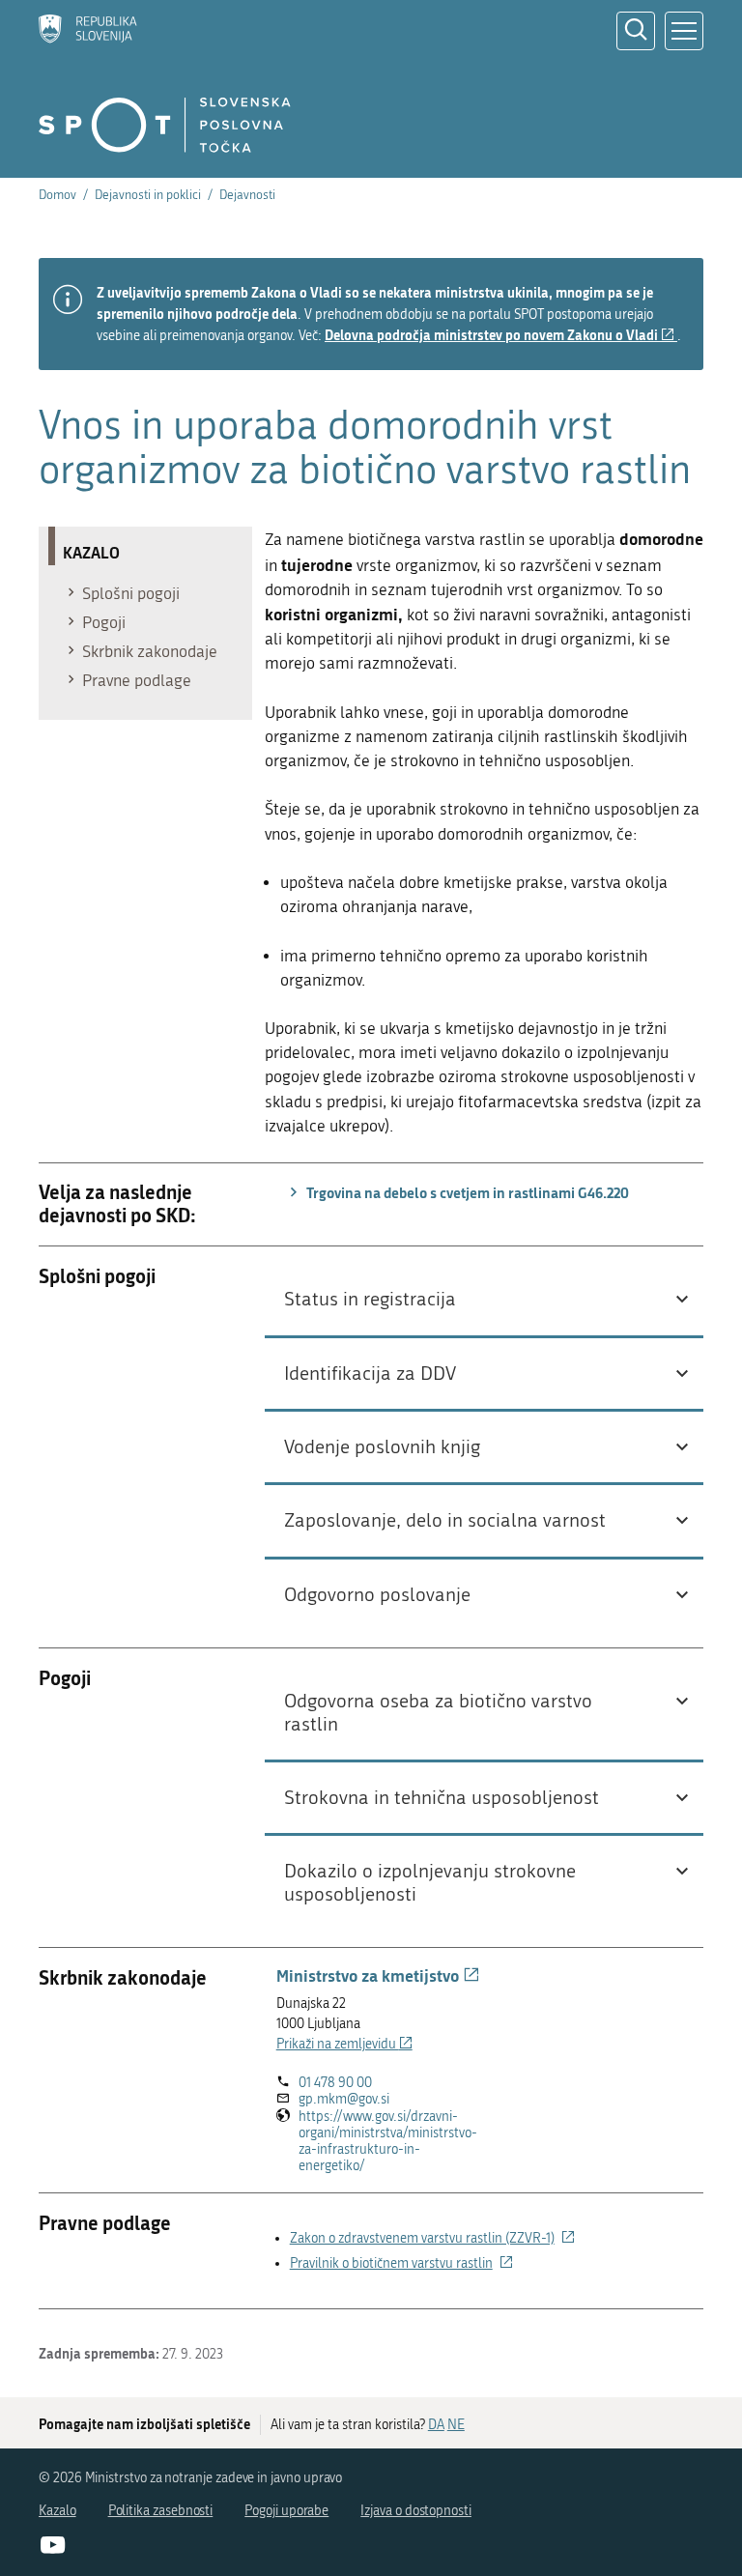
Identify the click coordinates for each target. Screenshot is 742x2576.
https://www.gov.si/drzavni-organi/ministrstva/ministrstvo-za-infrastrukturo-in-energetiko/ (388, 2142)
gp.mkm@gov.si (344, 2099)
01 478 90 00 (335, 2083)
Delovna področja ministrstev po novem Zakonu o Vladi (501, 335)
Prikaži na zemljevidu (344, 2044)
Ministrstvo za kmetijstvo (378, 1975)
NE (456, 2425)
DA (436, 2425)
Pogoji (104, 622)
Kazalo (57, 2511)
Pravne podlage (137, 680)
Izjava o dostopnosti (416, 2511)
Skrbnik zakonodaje (150, 651)
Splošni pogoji (131, 593)
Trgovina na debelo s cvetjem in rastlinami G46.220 (466, 1192)
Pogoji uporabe (286, 2511)
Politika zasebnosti (161, 2511)
